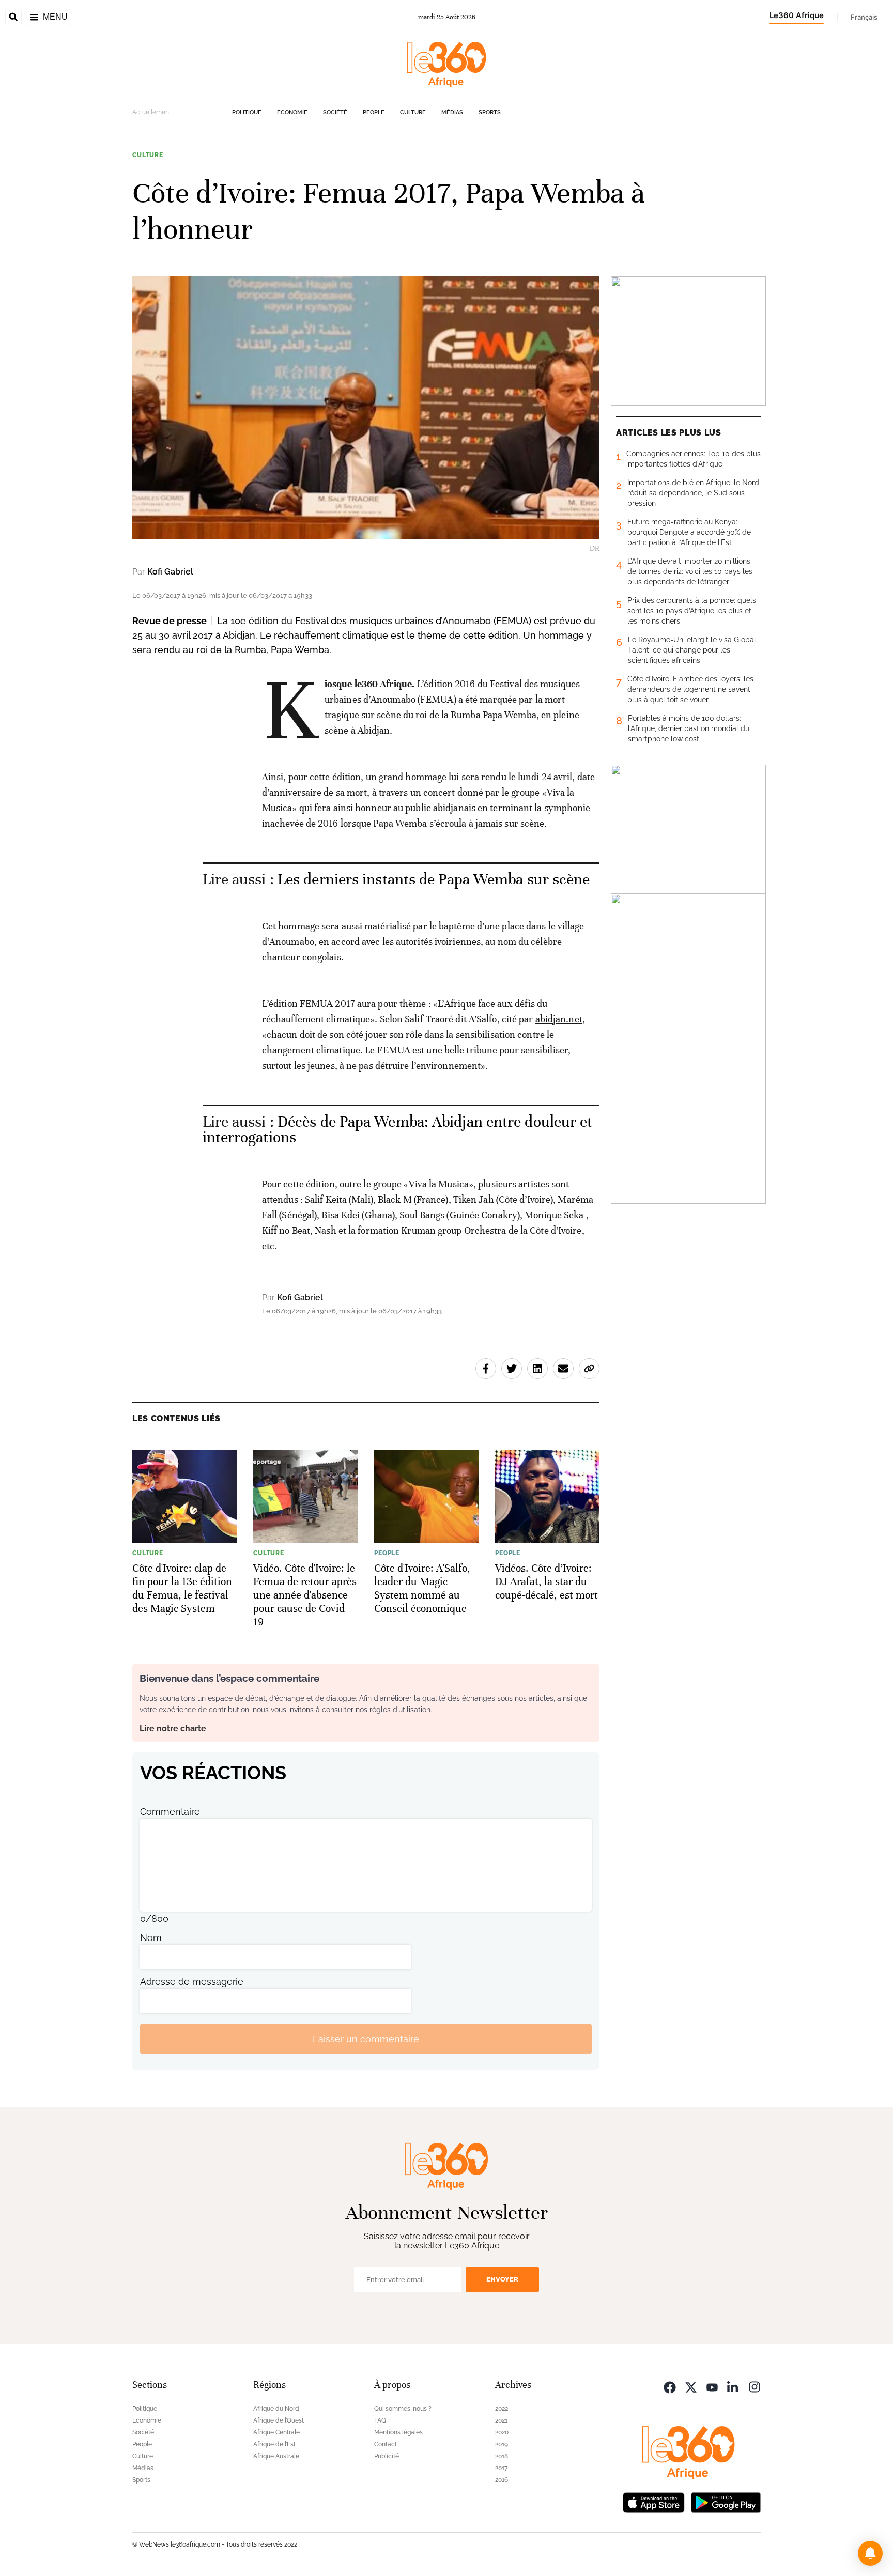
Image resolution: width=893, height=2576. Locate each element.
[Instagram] (755, 2386)
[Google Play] (726, 2501)
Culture (413, 112)
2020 (502, 2432)
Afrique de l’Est (274, 2444)
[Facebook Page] (670, 2386)
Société (335, 112)
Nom (151, 1938)
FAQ (380, 2420)
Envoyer (502, 2279)
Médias (452, 112)
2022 (502, 2409)
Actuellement (152, 112)
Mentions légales (398, 2432)
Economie (292, 112)
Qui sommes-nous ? (403, 2409)
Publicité (387, 2456)
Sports (490, 112)
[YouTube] (712, 2386)
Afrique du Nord (276, 2409)
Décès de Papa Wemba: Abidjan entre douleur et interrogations (398, 1130)
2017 (501, 2468)
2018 (502, 2456)
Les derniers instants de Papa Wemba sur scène (434, 880)
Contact (386, 2444)
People (374, 112)
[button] (870, 2553)
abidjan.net (559, 1019)
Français (864, 17)
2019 (502, 2444)
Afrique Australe (276, 2456)
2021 (501, 2420)
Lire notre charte (173, 1728)
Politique (247, 112)
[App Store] (654, 2501)
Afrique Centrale (276, 2432)
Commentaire (170, 1812)
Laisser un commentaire (366, 2039)
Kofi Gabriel (170, 572)
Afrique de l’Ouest (279, 2420)
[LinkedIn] (733, 2386)
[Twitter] (691, 2386)
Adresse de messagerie (192, 1982)
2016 (502, 2480)
